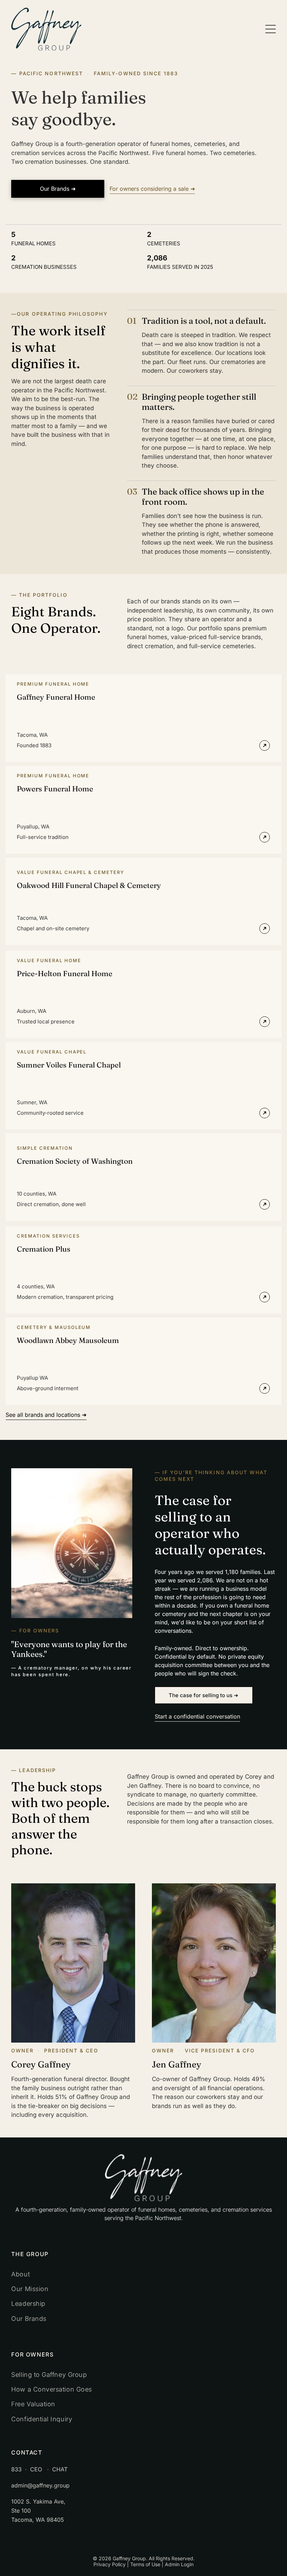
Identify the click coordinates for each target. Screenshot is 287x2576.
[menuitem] (143, 2274)
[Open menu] (271, 29)
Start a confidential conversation (197, 1716)
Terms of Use (145, 2564)
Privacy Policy (110, 2564)
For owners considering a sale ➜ (152, 189)
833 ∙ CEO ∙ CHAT (39, 2469)
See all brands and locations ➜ (46, 1415)
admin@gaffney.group (40, 2485)
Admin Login (179, 2564)
